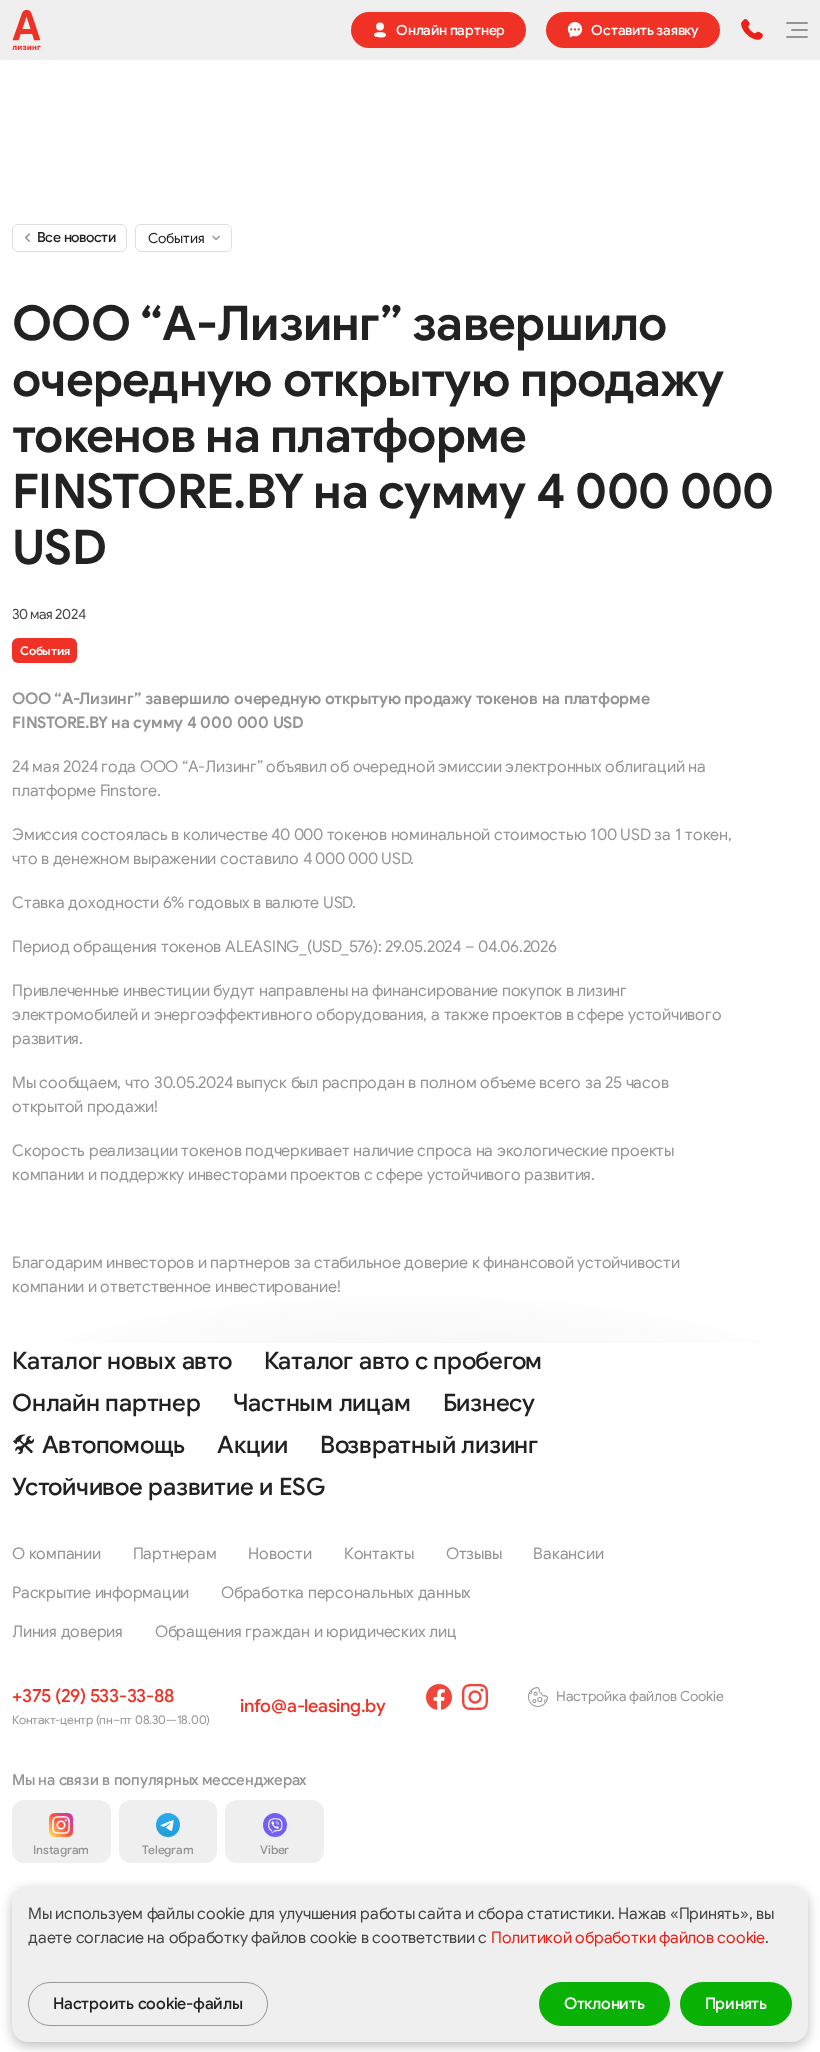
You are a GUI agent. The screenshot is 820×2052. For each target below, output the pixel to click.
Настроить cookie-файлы (148, 2004)
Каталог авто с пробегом (403, 1361)
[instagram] (475, 1697)
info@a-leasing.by (313, 1706)
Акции (252, 1445)
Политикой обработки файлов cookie (628, 1938)
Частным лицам (322, 1403)
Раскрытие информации (100, 1593)
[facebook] (439, 1697)
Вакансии (568, 1554)
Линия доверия (67, 1632)
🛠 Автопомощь (98, 1445)
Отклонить (604, 2004)
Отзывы (474, 1554)
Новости (279, 1554)
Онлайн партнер (106, 1403)
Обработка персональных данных (346, 1593)
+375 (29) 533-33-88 (92, 1696)
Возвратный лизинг (429, 1445)
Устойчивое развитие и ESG (168, 1487)
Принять (736, 2004)
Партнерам (175, 1554)
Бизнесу (489, 1403)
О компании (56, 1554)
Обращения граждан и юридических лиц (306, 1632)
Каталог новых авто (122, 1361)
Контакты (379, 1554)
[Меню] (796, 30)
